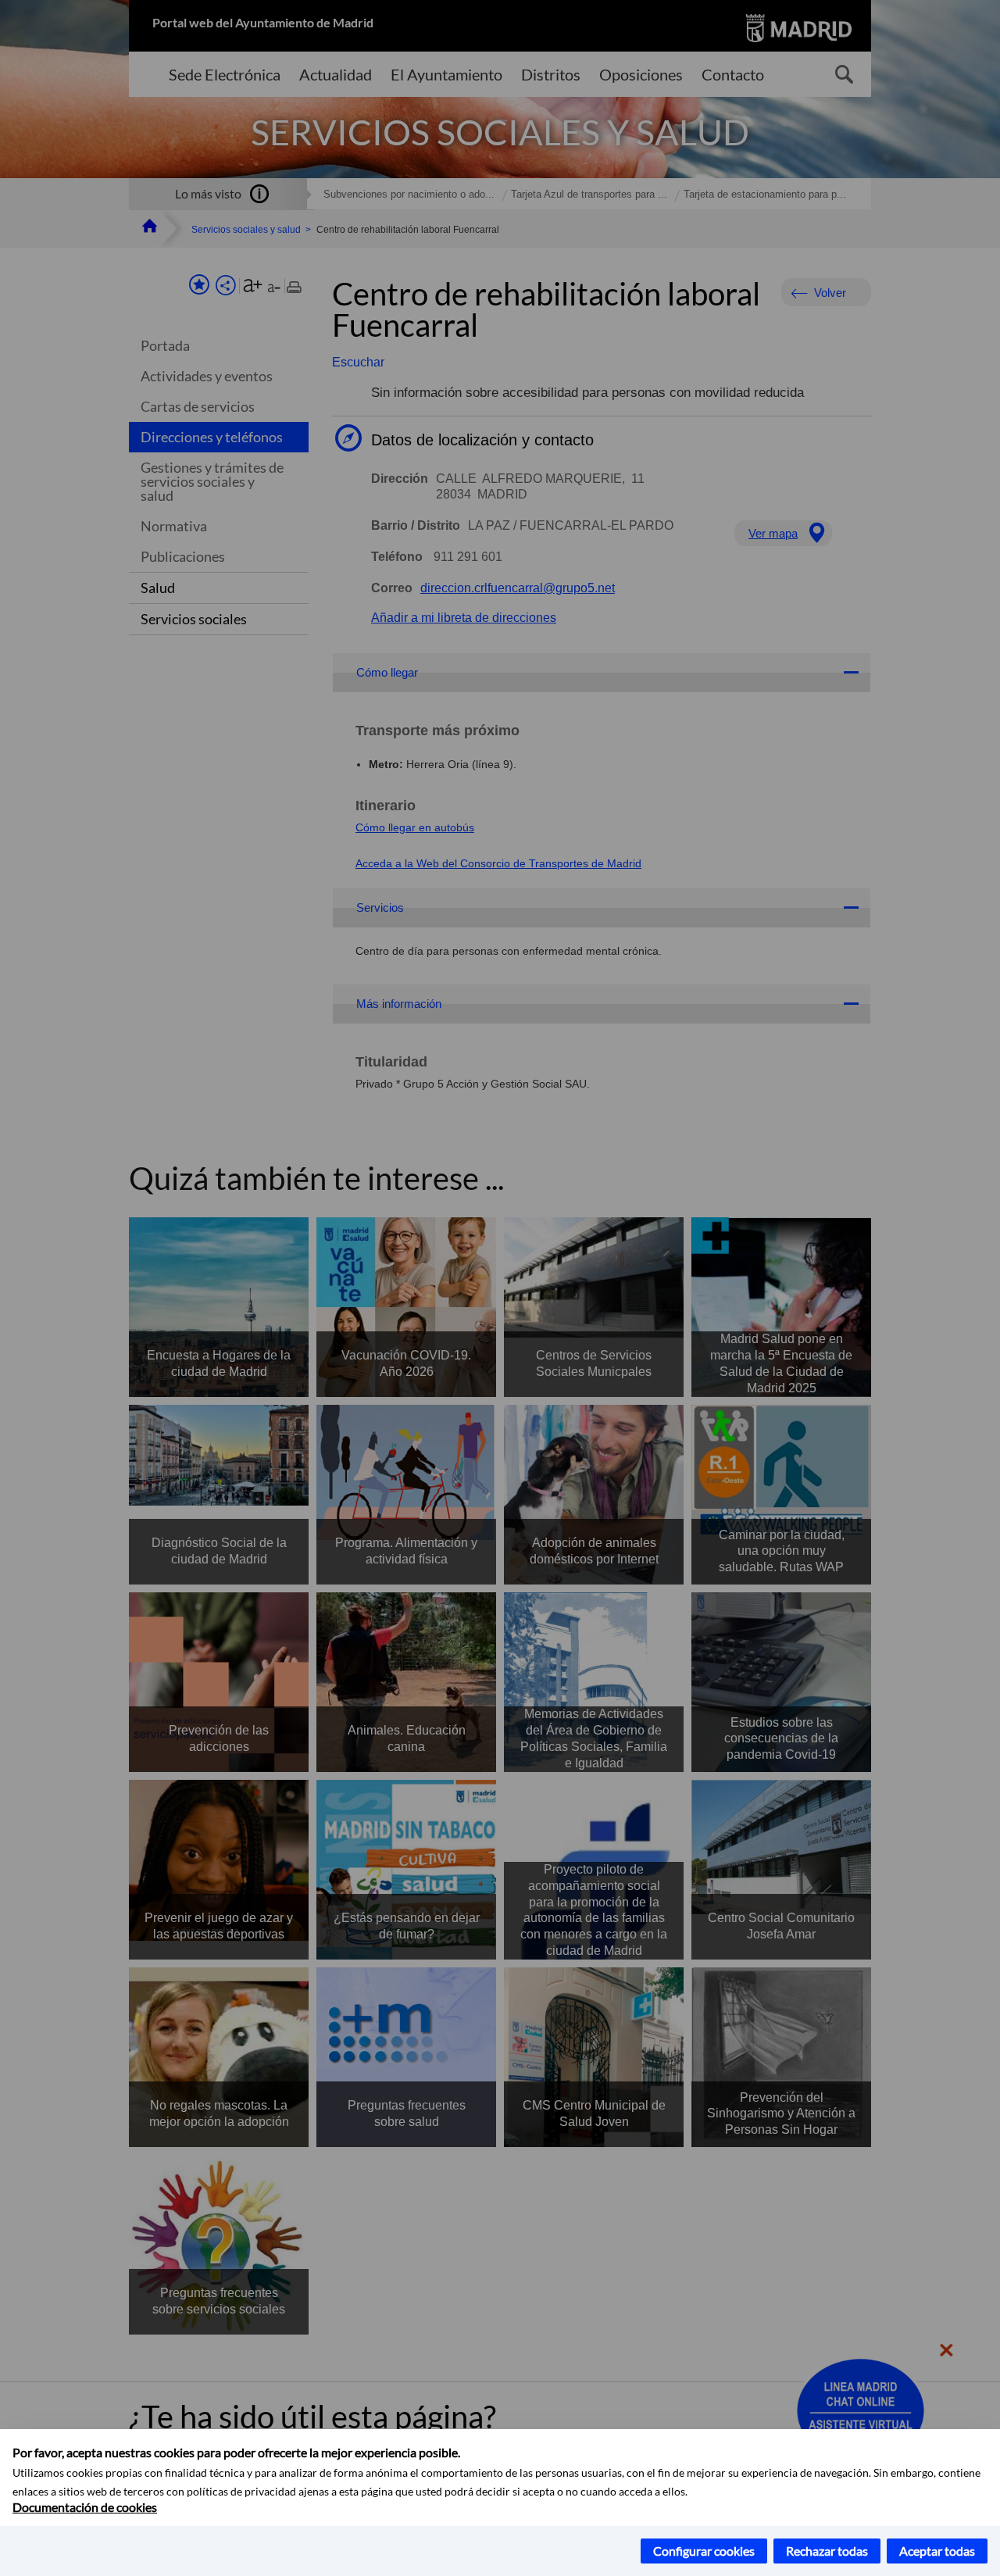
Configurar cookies (704, 2551)
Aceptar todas (937, 2551)
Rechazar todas (827, 2551)
